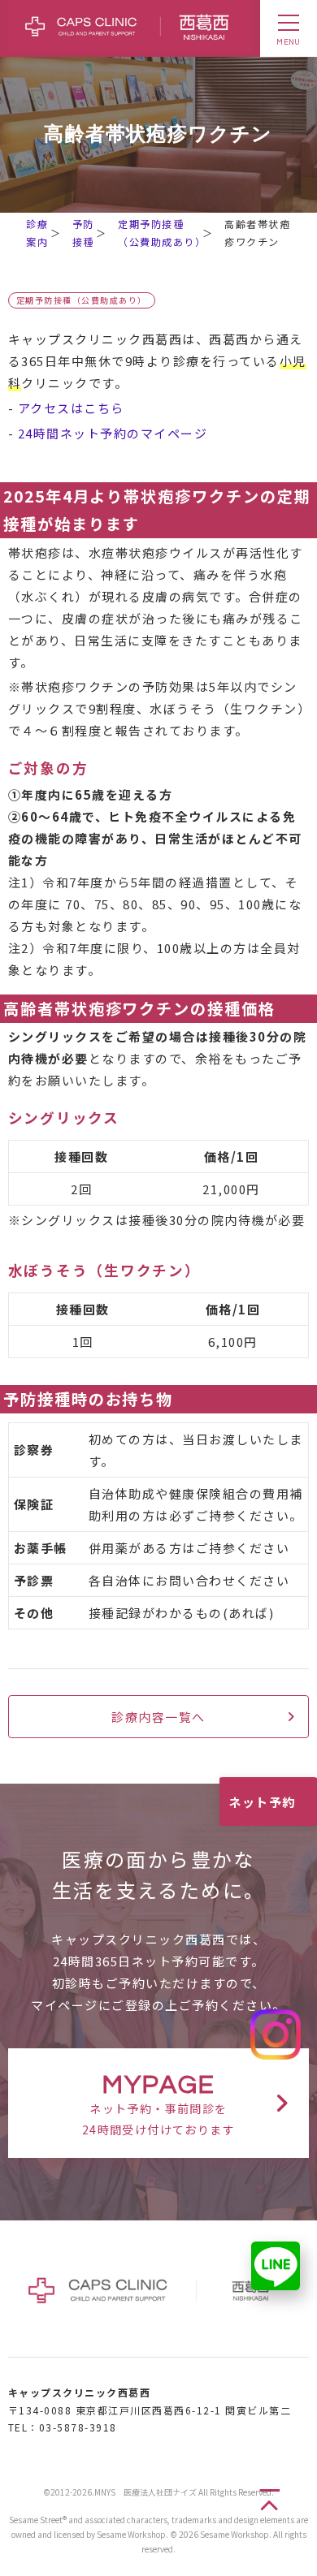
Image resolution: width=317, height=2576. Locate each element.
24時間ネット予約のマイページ (113, 433)
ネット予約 (262, 1802)
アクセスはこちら (71, 408)
